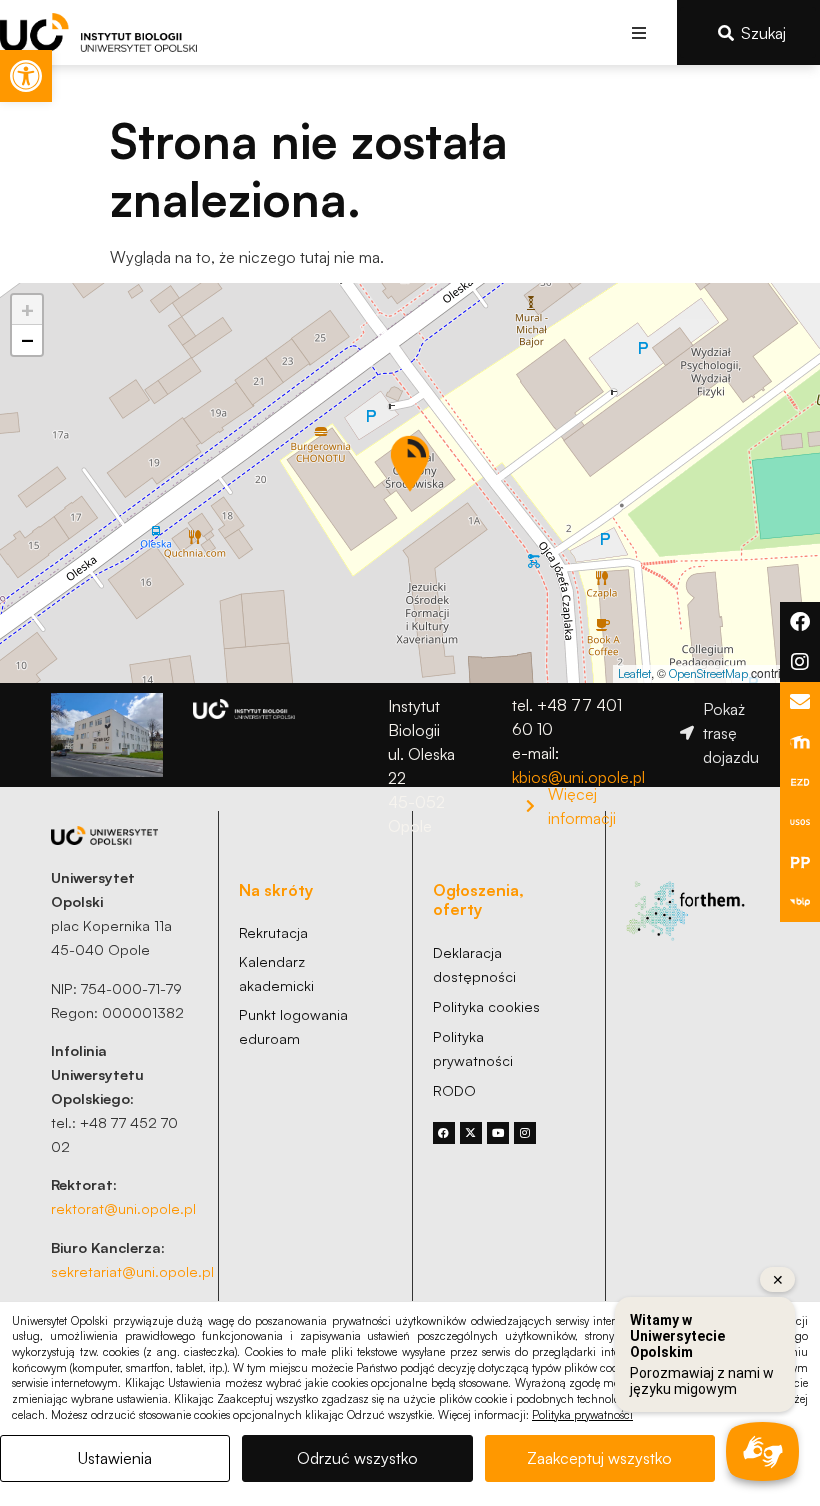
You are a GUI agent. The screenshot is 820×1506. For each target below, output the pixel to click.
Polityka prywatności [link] (582, 1415)
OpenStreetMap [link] (708, 673)
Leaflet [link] (634, 673)
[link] (26, 76)
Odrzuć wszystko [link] (357, 1458)
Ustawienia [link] (115, 1458)
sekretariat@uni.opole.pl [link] (132, 1271)
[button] (639, 32)
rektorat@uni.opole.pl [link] (123, 1208)
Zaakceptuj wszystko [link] (599, 1458)
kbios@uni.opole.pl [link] (578, 777)
